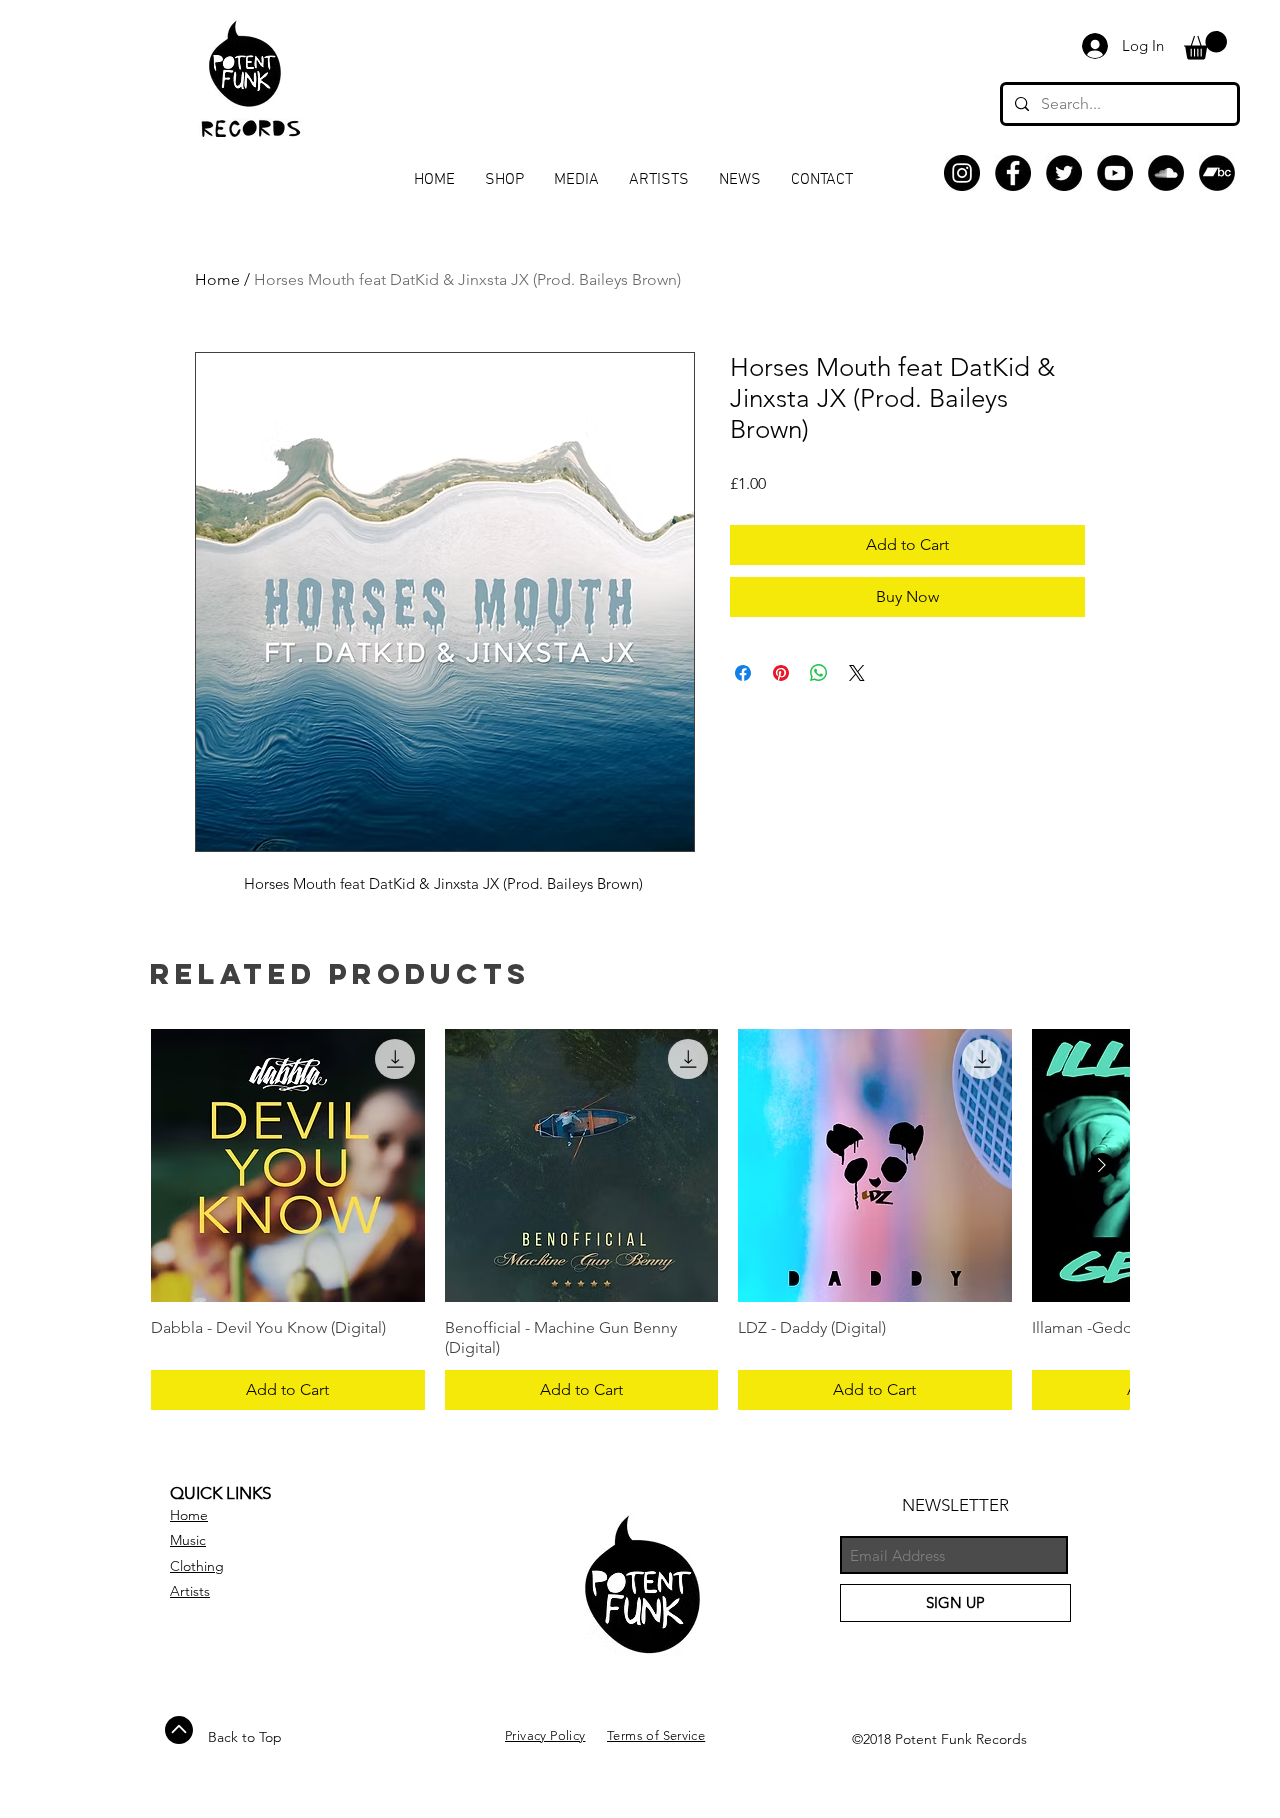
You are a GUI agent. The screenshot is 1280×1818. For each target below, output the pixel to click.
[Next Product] (1102, 1165)
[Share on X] (857, 673)
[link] (1205, 45)
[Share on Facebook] (743, 673)
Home (217, 279)
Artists (190, 1591)
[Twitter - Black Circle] (1064, 173)
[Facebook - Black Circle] (1013, 173)
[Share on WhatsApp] (819, 673)
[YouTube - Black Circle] (1115, 173)
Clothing (197, 1566)
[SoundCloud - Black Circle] (1166, 173)
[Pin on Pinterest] (781, 673)
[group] (640, 1220)
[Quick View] (288, 1166)
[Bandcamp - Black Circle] (1217, 173)
